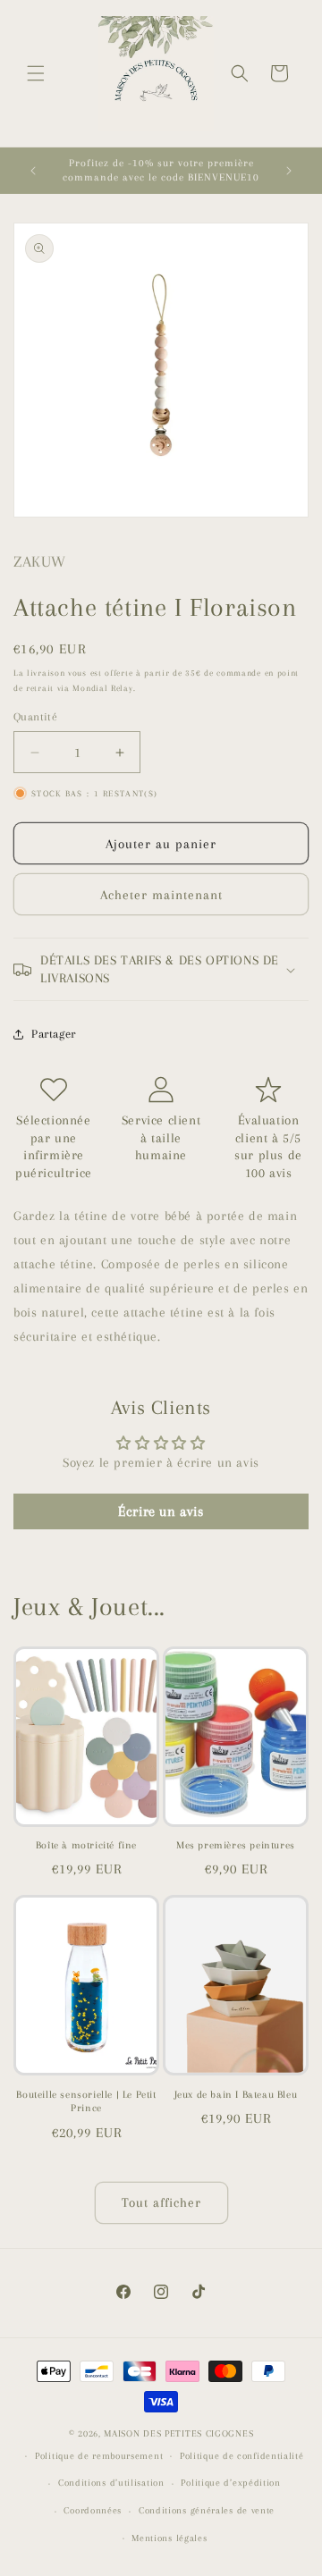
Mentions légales (169, 2538)
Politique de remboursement (99, 2456)
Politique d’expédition (230, 2483)
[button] (36, 73)
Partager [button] (54, 1034)
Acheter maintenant (161, 895)
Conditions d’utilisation (111, 2483)
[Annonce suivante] (289, 171)
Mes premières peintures (236, 1845)
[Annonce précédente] (33, 171)
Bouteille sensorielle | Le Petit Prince (86, 2102)
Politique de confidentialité (242, 2456)
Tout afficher (161, 2202)
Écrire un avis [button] (161, 1511)
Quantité (35, 717)
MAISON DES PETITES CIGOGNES (178, 2433)
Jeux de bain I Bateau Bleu (236, 2095)
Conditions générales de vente (207, 2510)
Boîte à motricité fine (86, 1845)
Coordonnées (93, 2510)
